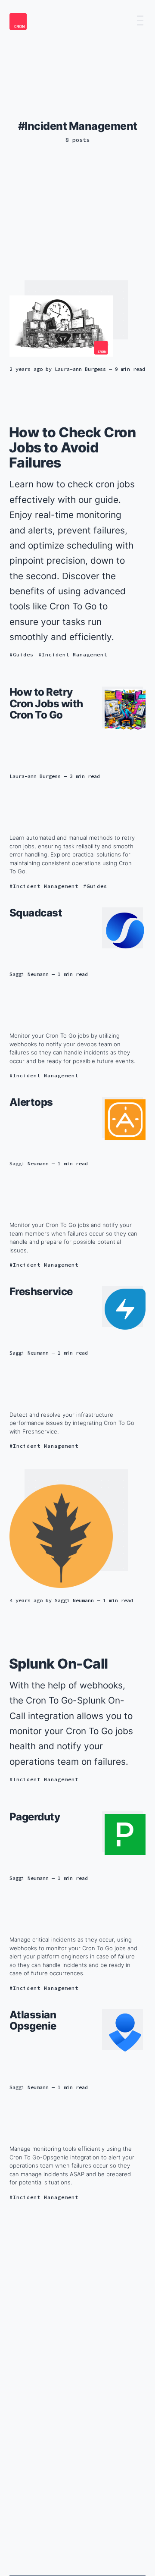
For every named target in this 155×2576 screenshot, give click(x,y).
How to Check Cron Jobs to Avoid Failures (73, 447)
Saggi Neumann (29, 974)
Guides (23, 654)
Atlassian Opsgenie (33, 2020)
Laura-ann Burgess (80, 369)
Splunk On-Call (59, 1664)
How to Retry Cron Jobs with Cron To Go (46, 703)
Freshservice (41, 1291)
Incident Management (74, 654)
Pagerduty (35, 1817)
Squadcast (36, 913)
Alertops (31, 1102)
